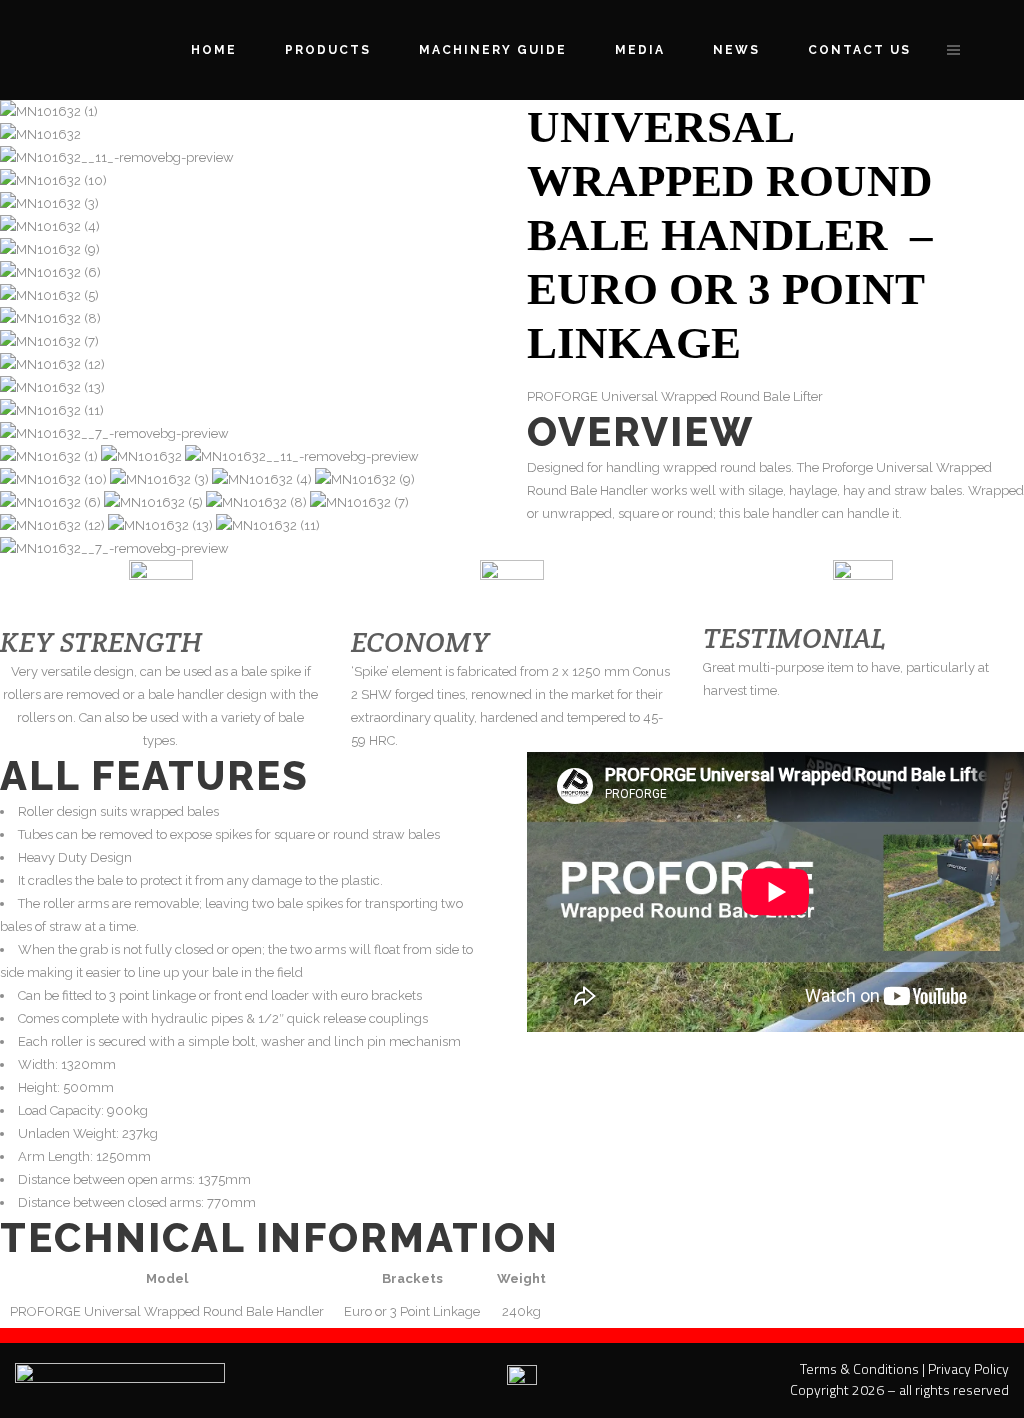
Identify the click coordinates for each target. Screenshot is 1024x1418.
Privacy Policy (968, 1368)
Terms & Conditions (859, 1368)
